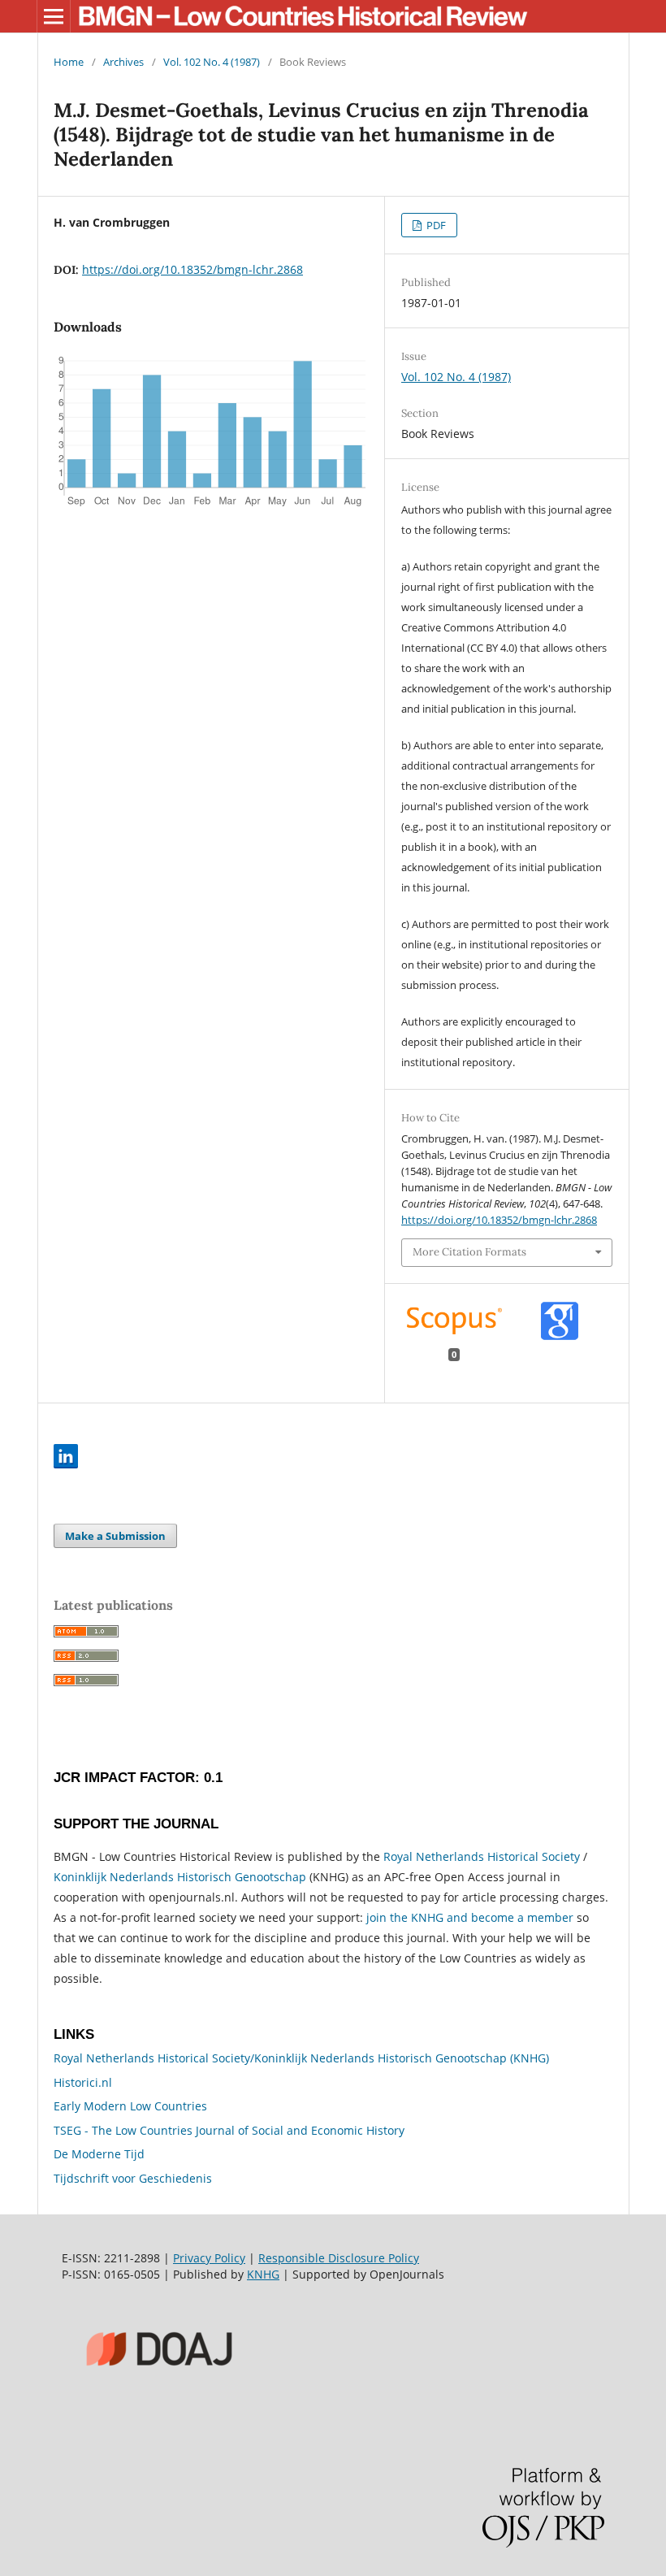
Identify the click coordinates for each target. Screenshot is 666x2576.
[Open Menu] (54, 16)
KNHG (263, 2274)
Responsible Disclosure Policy (339, 2258)
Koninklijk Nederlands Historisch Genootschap (180, 1877)
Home (69, 62)
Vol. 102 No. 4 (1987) (212, 62)
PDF (435, 225)
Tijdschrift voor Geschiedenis (133, 2178)
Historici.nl (83, 2082)
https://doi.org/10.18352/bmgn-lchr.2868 (192, 269)
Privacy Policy (209, 2258)
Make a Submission (115, 1536)
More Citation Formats (469, 1252)
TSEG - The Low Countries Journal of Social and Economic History (229, 2130)
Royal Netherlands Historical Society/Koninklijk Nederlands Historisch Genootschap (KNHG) (301, 2058)
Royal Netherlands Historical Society (482, 1856)
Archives (123, 62)
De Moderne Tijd (99, 2154)
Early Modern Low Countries (130, 2106)
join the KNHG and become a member (470, 1917)
